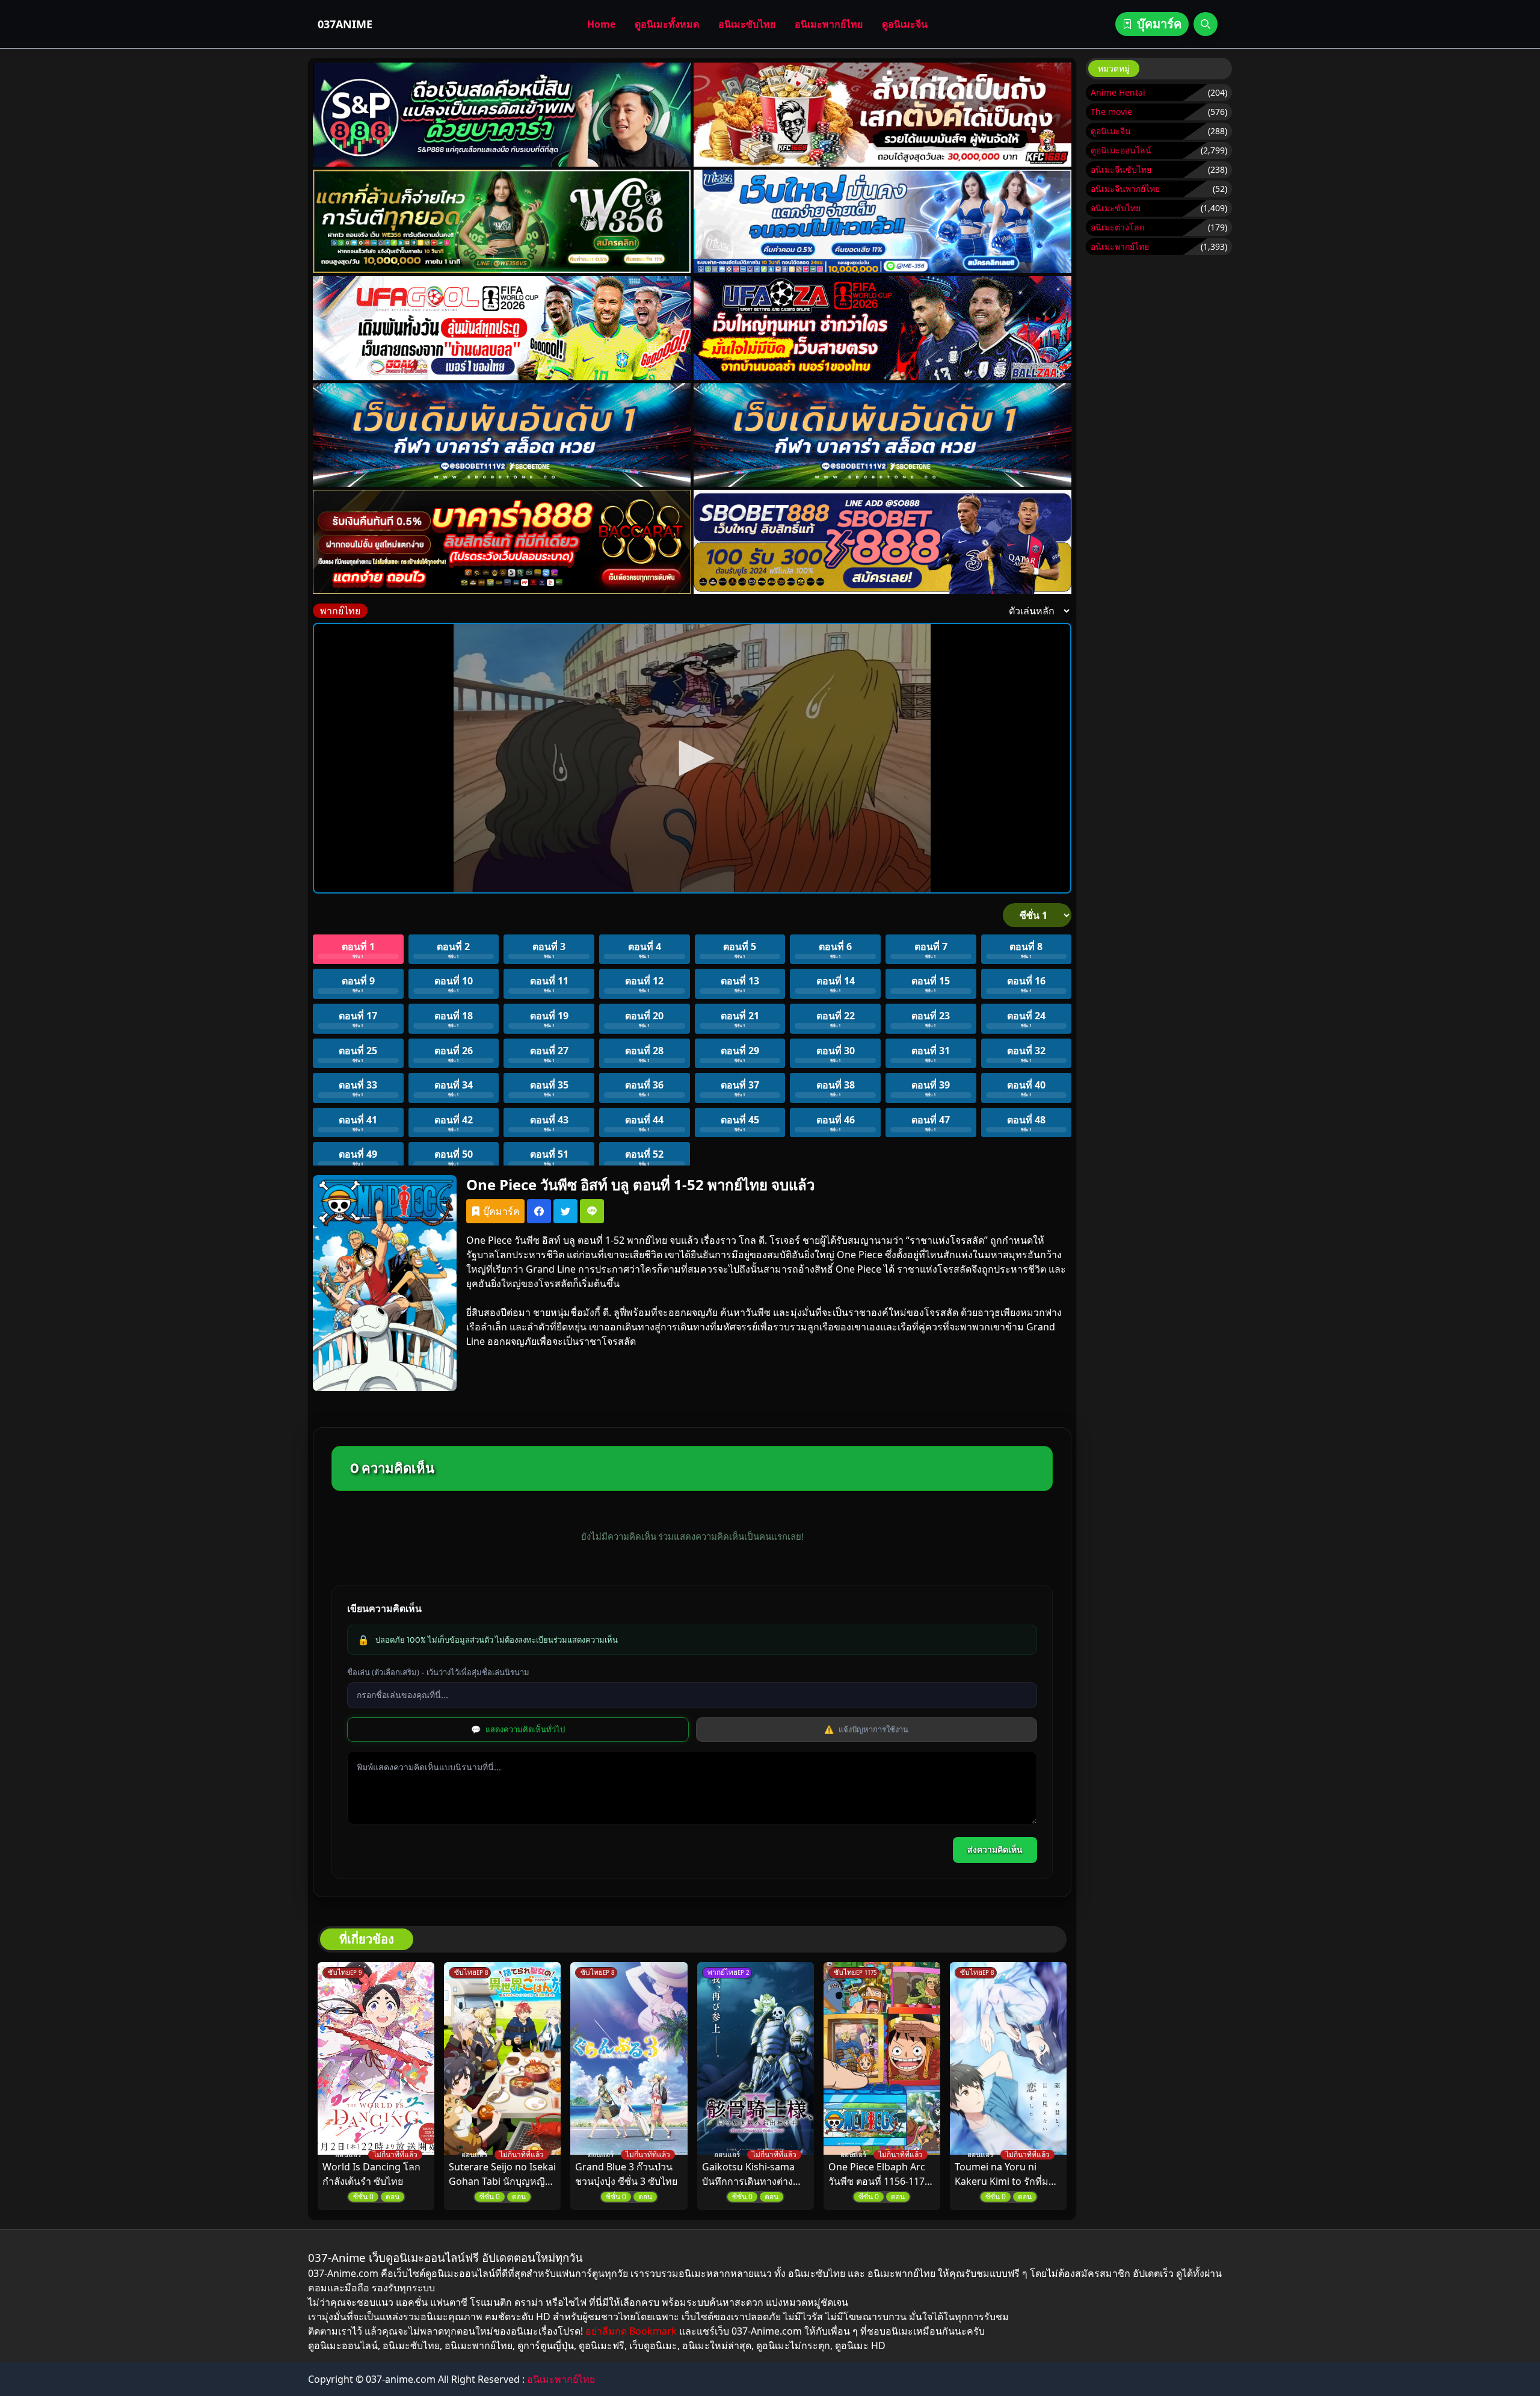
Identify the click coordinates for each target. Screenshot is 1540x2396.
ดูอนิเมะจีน (905, 24)
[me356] (882, 222)
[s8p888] (502, 115)
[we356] (502, 222)
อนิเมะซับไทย (747, 24)
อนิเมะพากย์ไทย (829, 24)
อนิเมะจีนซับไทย (1121, 169)
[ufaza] (882, 328)
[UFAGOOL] (502, 328)
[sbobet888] (882, 542)
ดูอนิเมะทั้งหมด (667, 24)
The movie (1111, 112)
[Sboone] (502, 435)
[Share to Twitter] (565, 1211)
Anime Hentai (1118, 92)
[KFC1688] (882, 115)
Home (601, 24)
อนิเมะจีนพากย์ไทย (1125, 189)
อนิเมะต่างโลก (1117, 227)
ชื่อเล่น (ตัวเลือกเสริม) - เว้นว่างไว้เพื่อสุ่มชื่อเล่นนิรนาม (438, 1672)
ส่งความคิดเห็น (995, 1850)
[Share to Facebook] (539, 1211)
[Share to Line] (592, 1211)
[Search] (1206, 24)
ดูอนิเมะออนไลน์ (1121, 150)
